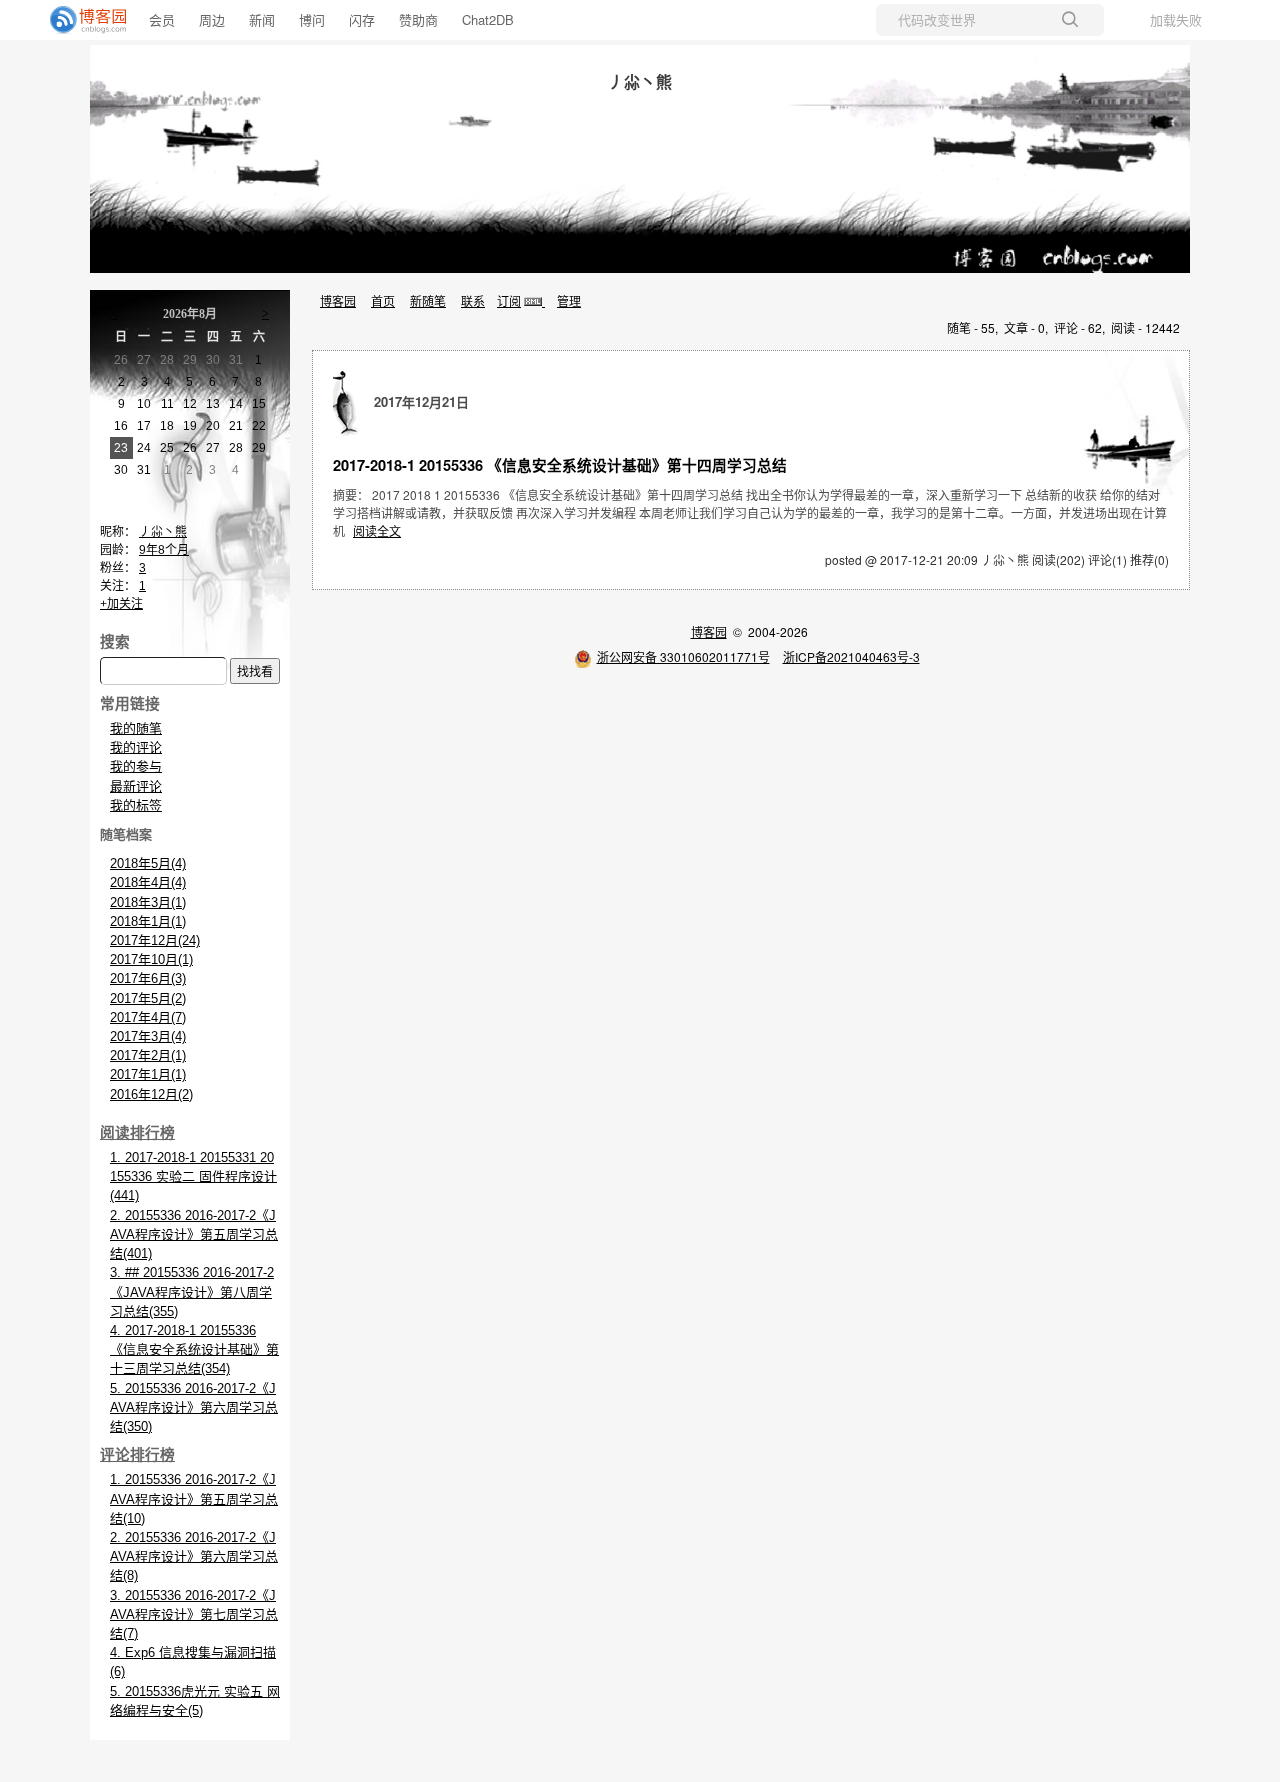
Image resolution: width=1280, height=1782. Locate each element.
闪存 (362, 19)
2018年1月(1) (148, 921)
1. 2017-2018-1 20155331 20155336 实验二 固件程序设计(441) (193, 1176)
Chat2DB (488, 19)
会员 (162, 19)
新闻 (262, 19)
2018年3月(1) (148, 902)
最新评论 (136, 786)
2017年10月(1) (151, 959)
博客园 (338, 300)
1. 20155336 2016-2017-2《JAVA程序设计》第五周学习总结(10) (194, 1498)
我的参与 (136, 766)
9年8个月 (164, 550)
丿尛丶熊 (640, 81)
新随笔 (428, 300)
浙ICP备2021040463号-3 (851, 656)
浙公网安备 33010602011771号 (683, 656)
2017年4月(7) (148, 1017)
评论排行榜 (137, 1455)
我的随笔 (136, 728)
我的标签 (136, 805)
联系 (473, 300)
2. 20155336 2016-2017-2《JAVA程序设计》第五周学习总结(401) (194, 1234)
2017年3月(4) (148, 1036)
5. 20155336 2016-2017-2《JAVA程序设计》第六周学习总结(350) (194, 1407)
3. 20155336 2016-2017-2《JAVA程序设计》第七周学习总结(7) (194, 1614)
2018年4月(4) (148, 882)
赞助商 (418, 19)
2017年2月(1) (148, 1055)
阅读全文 (377, 530)
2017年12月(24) (155, 940)
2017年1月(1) (148, 1074)
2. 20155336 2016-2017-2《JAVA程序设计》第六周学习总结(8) (194, 1556)
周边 (212, 19)
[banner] (80, 20)
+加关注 (121, 604)
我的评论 (136, 747)
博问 (312, 19)
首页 (383, 300)
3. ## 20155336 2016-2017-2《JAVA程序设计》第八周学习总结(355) (192, 1291)
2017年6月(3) (148, 978)
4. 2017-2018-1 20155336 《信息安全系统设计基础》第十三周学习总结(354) (194, 1349)
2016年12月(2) (151, 1094)
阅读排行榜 (137, 1133)
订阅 (509, 300)
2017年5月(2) (148, 998)
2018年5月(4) (148, 863)
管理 (569, 300)
